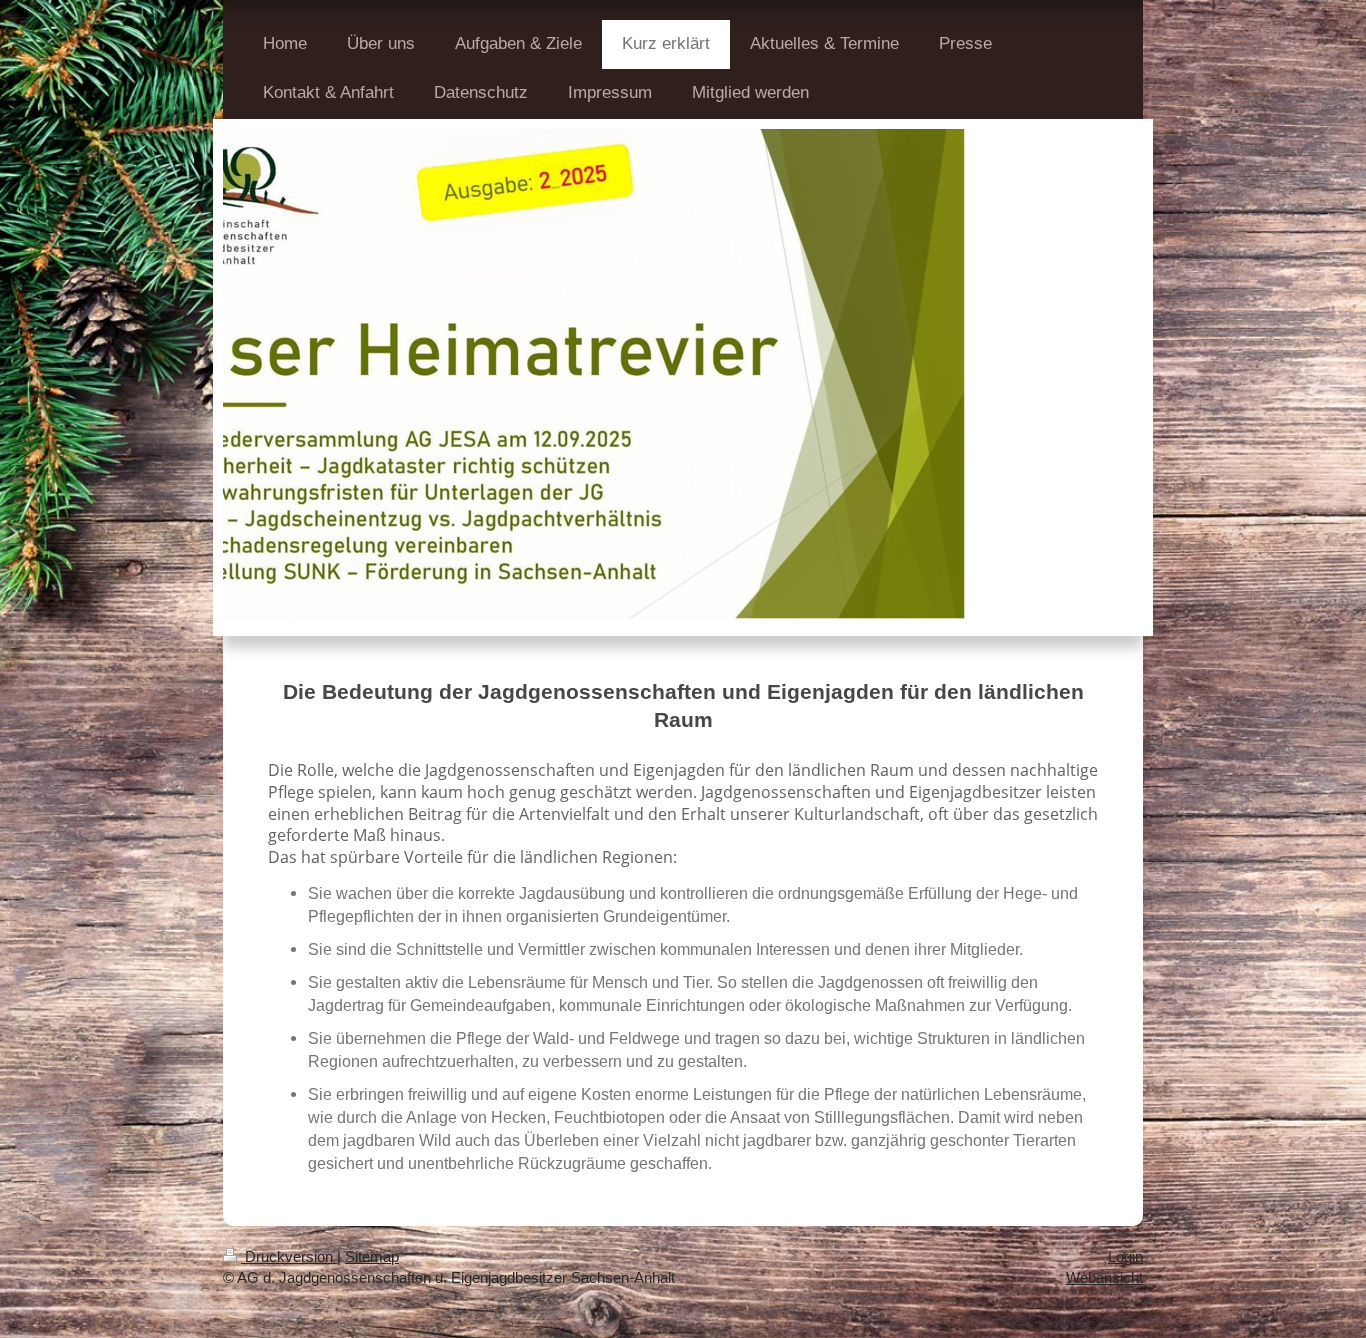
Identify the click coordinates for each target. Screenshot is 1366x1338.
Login (1125, 1256)
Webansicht (1104, 1277)
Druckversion (289, 1256)
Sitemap (372, 1256)
